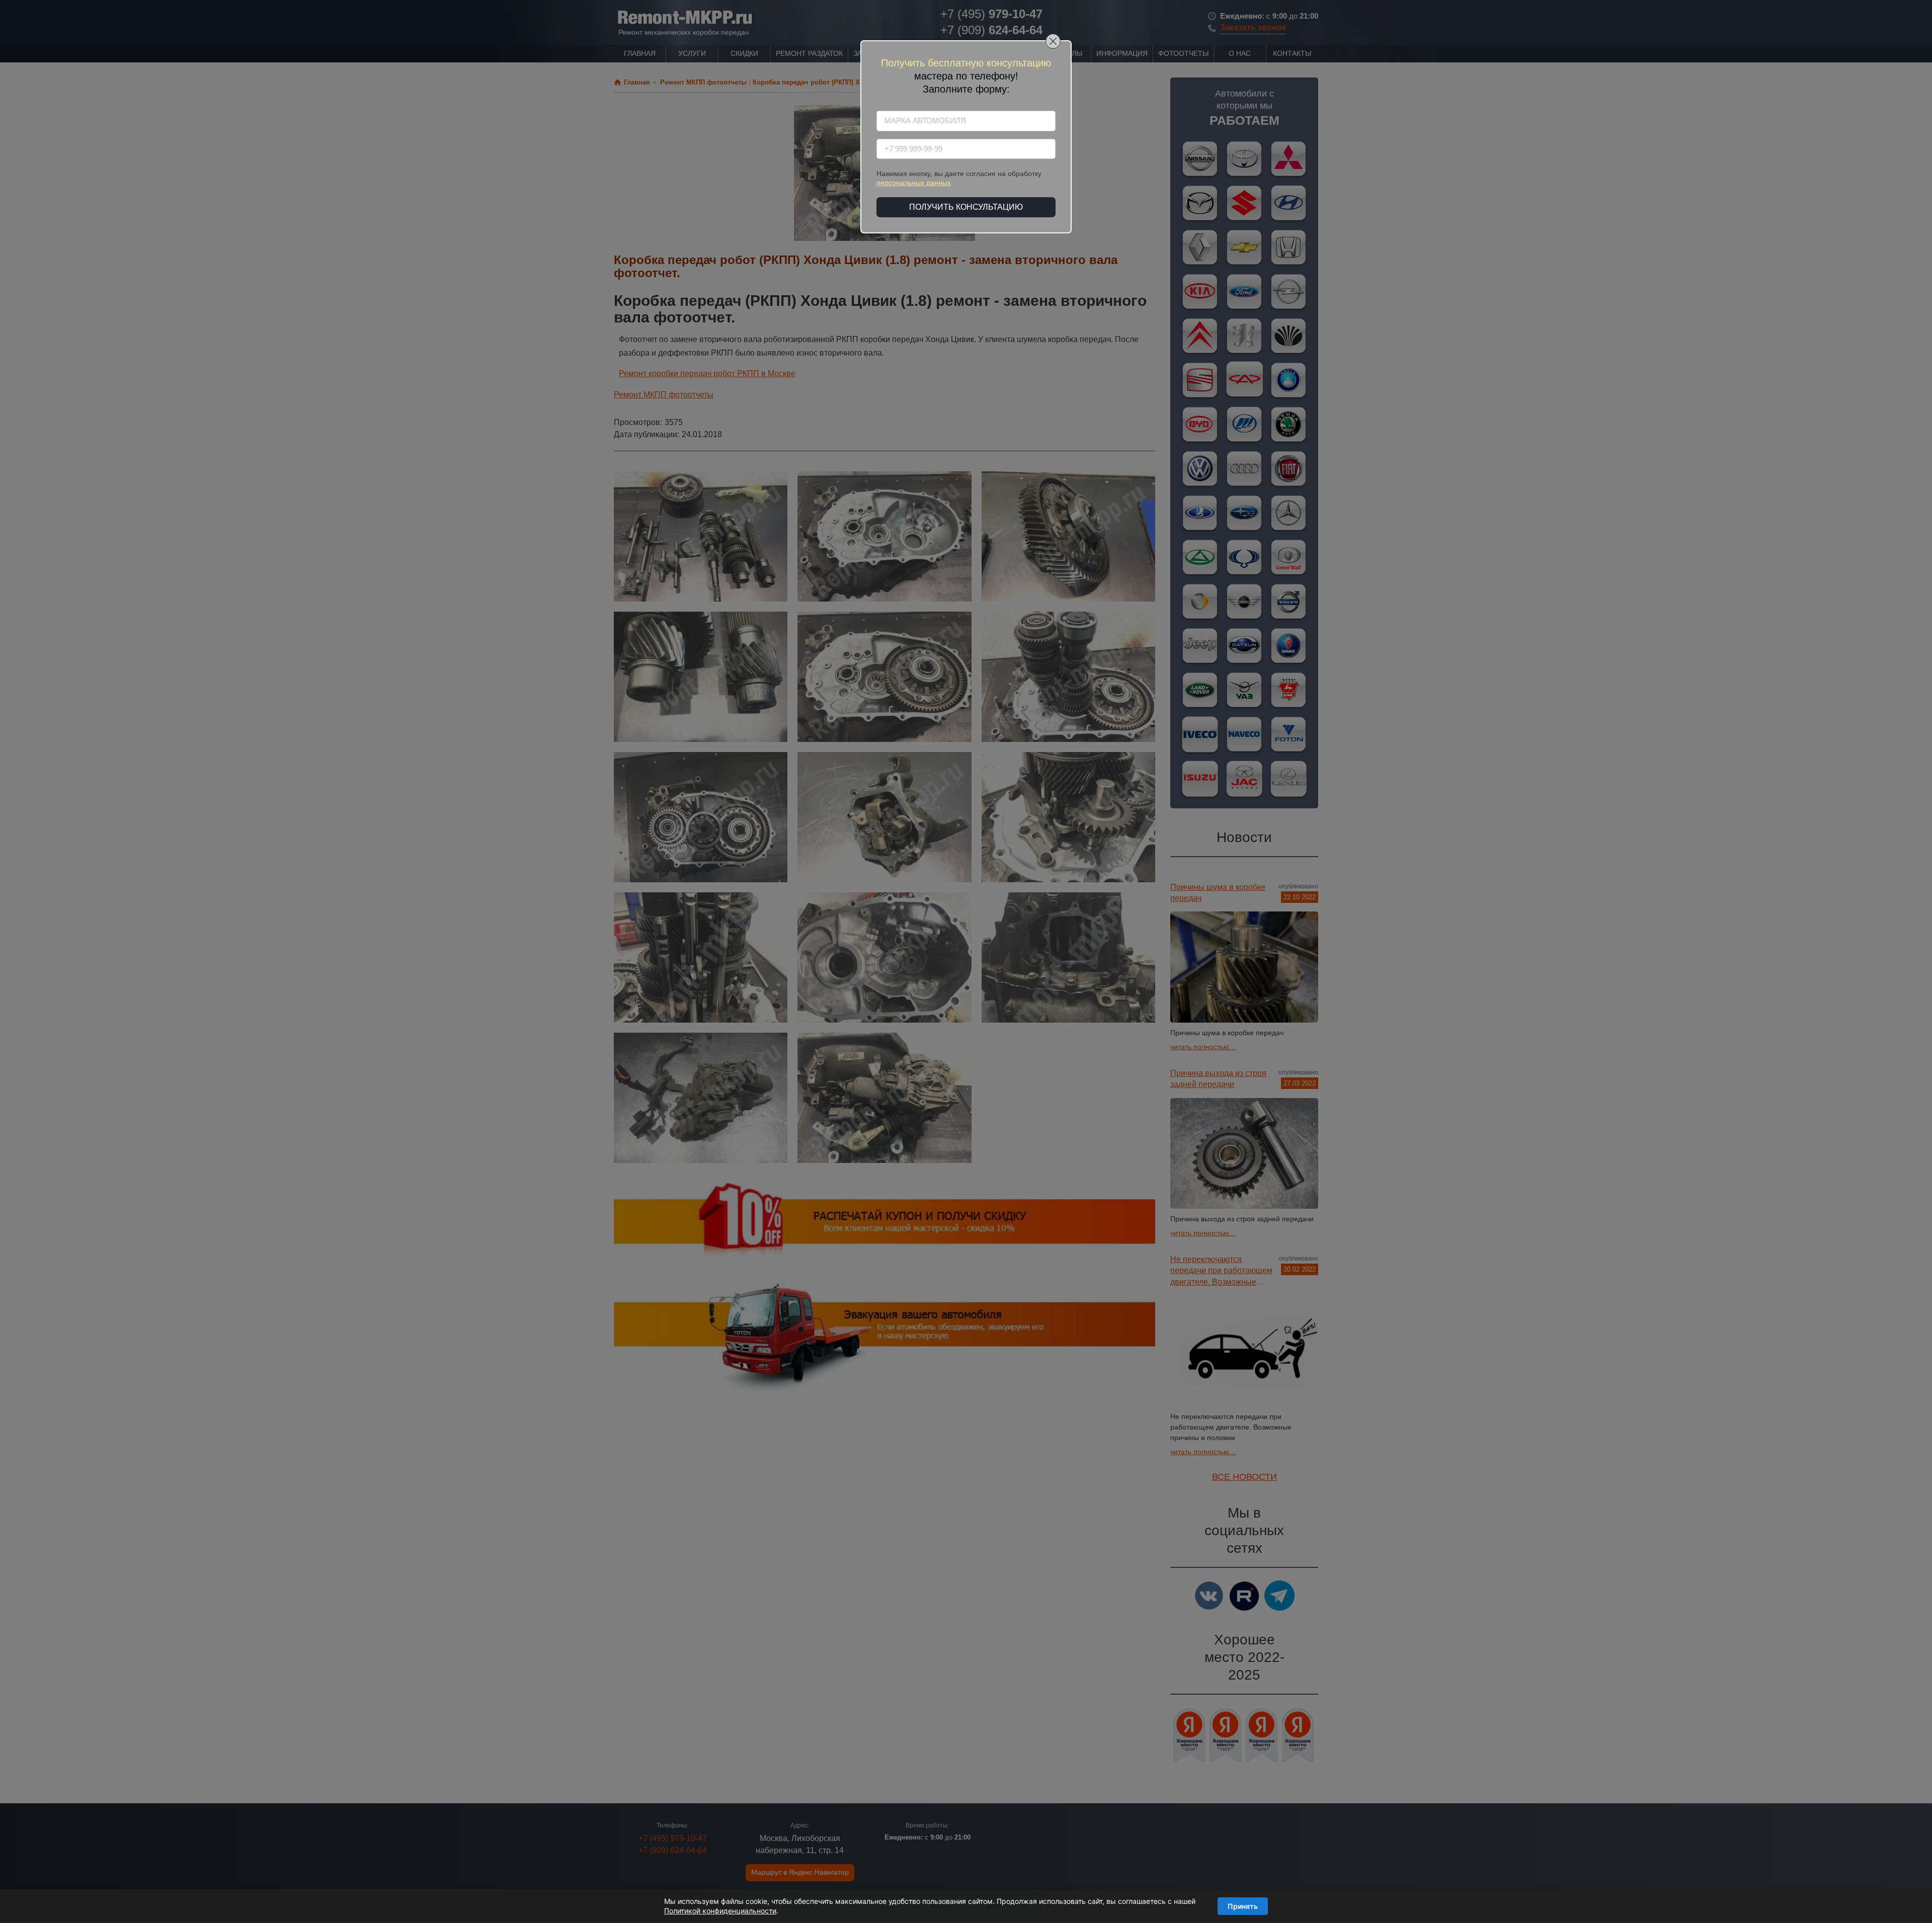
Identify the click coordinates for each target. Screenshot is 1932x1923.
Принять (1243, 1906)
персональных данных (914, 183)
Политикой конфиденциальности (720, 1911)
